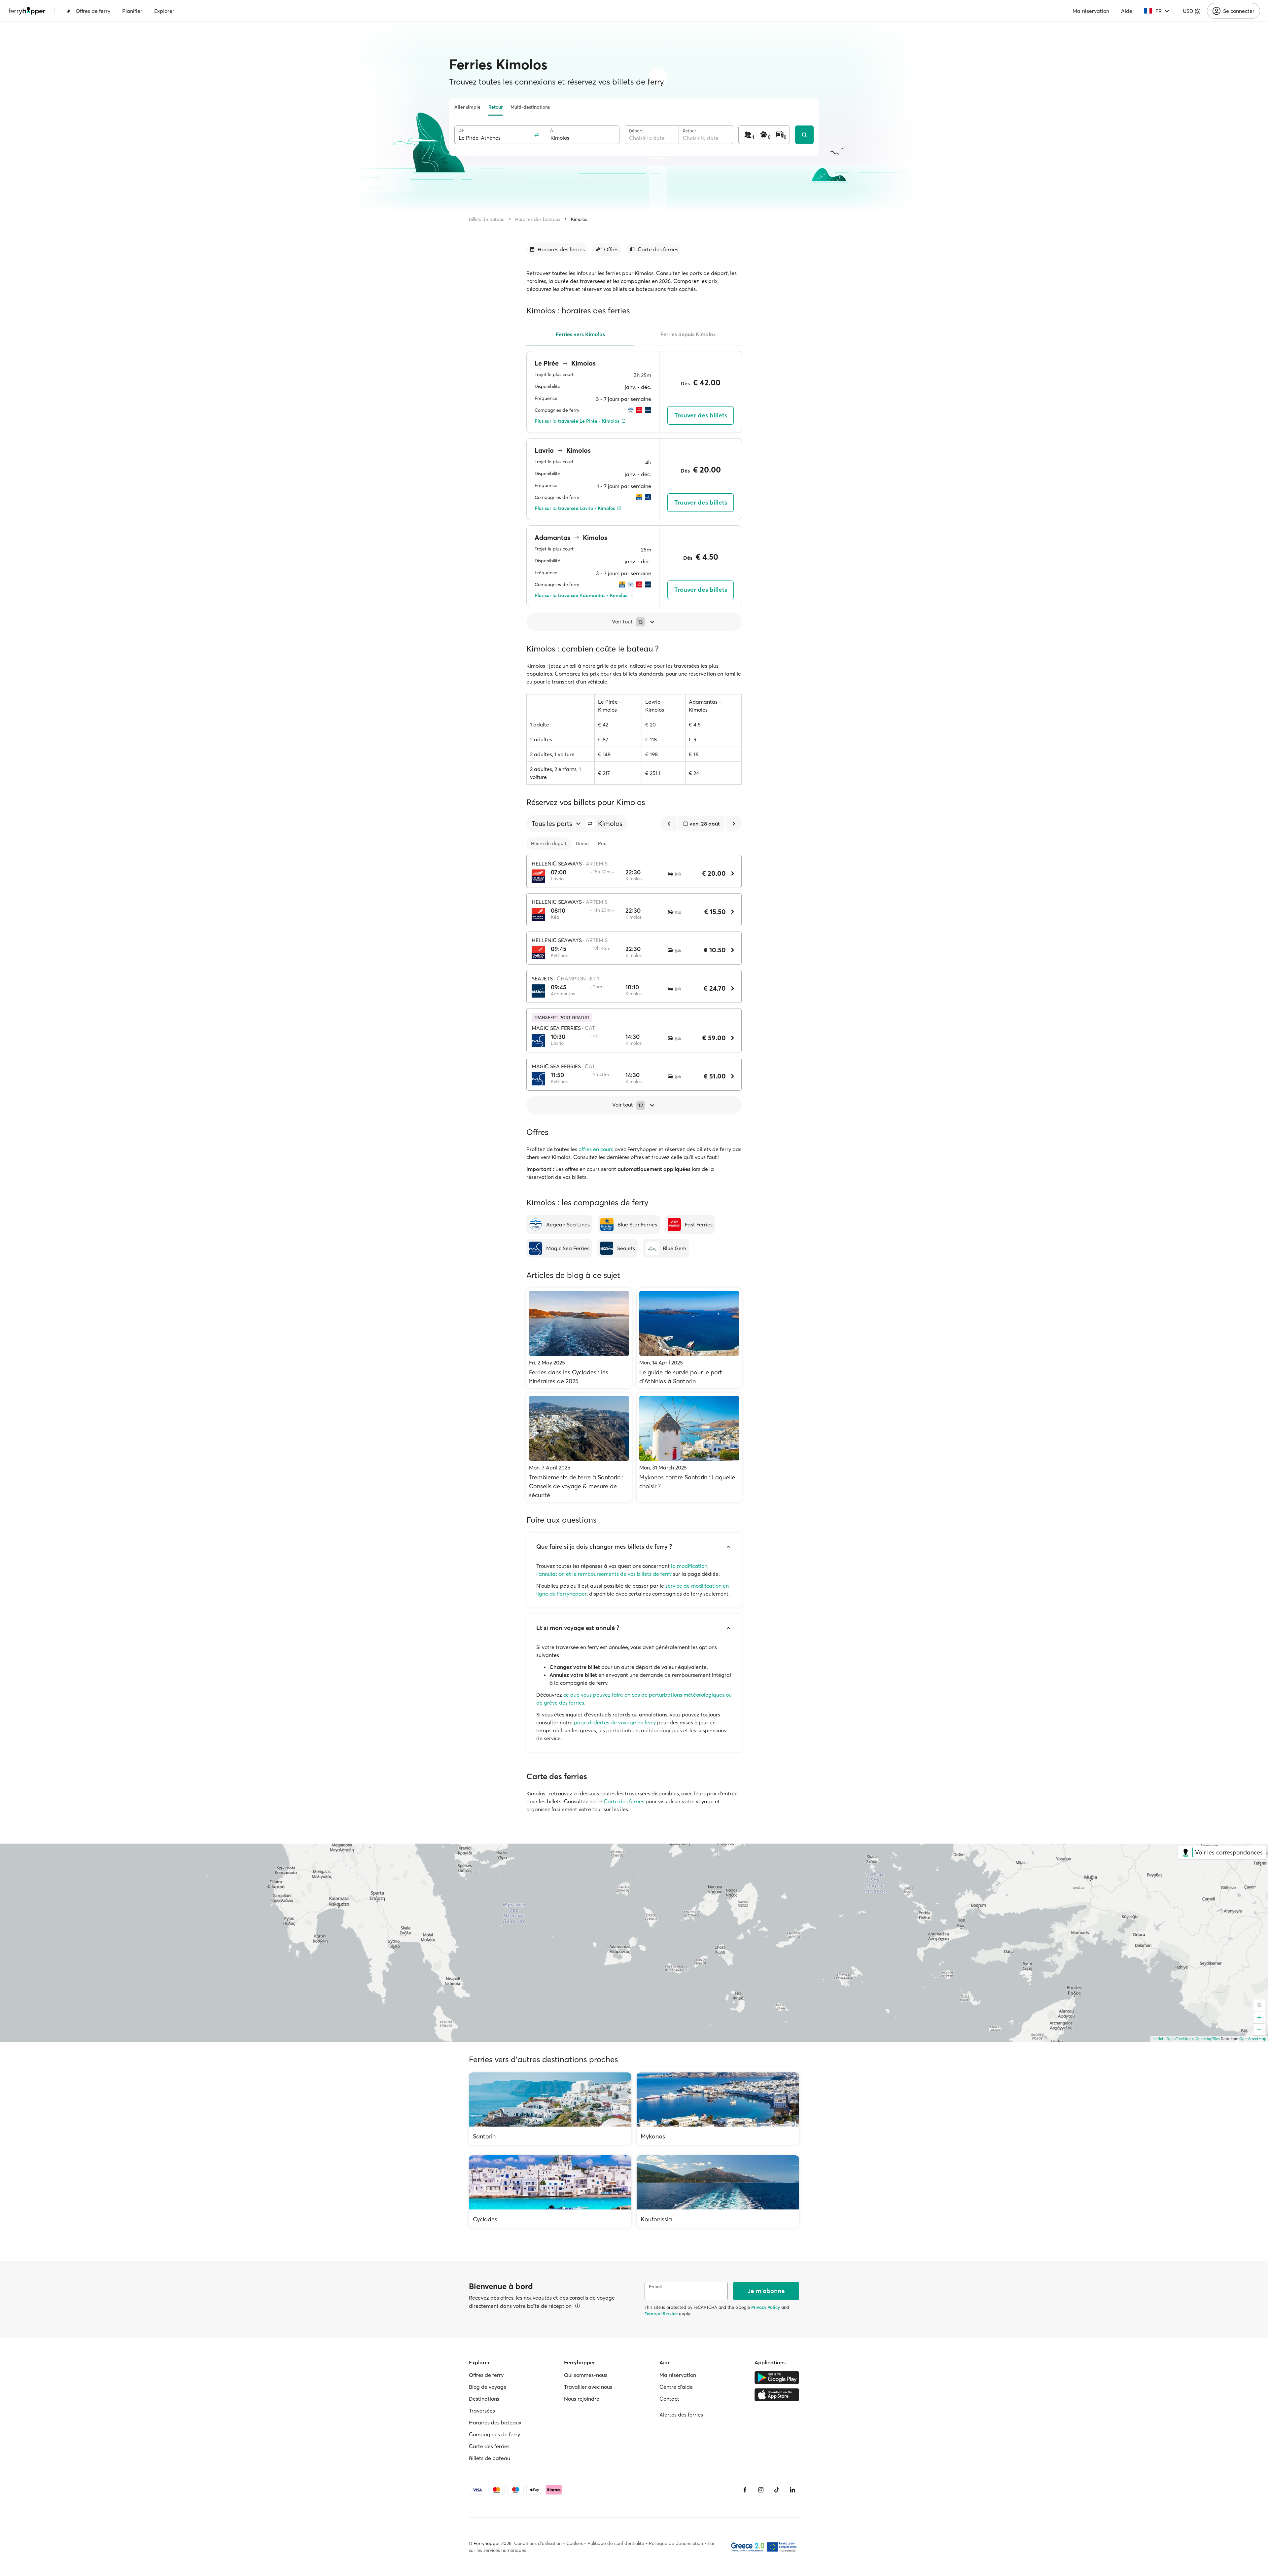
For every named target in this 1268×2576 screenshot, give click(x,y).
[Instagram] (761, 2490)
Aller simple (467, 107)
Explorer (164, 11)
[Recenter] (1259, 2005)
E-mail (655, 2287)
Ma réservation (1091, 11)
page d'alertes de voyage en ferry (615, 1722)
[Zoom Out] (1259, 2029)
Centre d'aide (676, 2387)
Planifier (132, 11)
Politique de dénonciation (676, 2543)
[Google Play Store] (777, 2378)
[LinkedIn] (792, 2490)
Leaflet (1157, 2039)
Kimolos (579, 219)
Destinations (484, 2399)
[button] (590, 824)
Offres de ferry (93, 11)
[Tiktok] (777, 2490)
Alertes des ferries (681, 2415)
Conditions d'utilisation (538, 2543)
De (461, 130)
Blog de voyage (488, 2387)
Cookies (575, 2543)
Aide (1127, 11)
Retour (495, 107)
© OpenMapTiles (1206, 2039)
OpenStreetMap (1253, 2039)
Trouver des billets (701, 415)
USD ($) (1192, 11)
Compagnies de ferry (494, 2434)
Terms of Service (661, 2313)
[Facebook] (745, 2490)
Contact (669, 2399)
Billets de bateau (487, 219)
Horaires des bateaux (538, 219)
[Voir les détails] (578, 2306)
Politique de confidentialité (616, 2543)
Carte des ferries (624, 1801)
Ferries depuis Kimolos (688, 334)
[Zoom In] (1259, 2018)
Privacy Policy (766, 2307)
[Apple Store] (777, 2395)
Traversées (482, 2411)
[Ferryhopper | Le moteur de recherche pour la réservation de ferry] (27, 11)
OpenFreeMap (1179, 2039)
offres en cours (596, 1149)
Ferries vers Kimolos (580, 334)
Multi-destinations (530, 107)
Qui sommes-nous (586, 2375)
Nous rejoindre (582, 2399)
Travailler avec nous (588, 2387)
